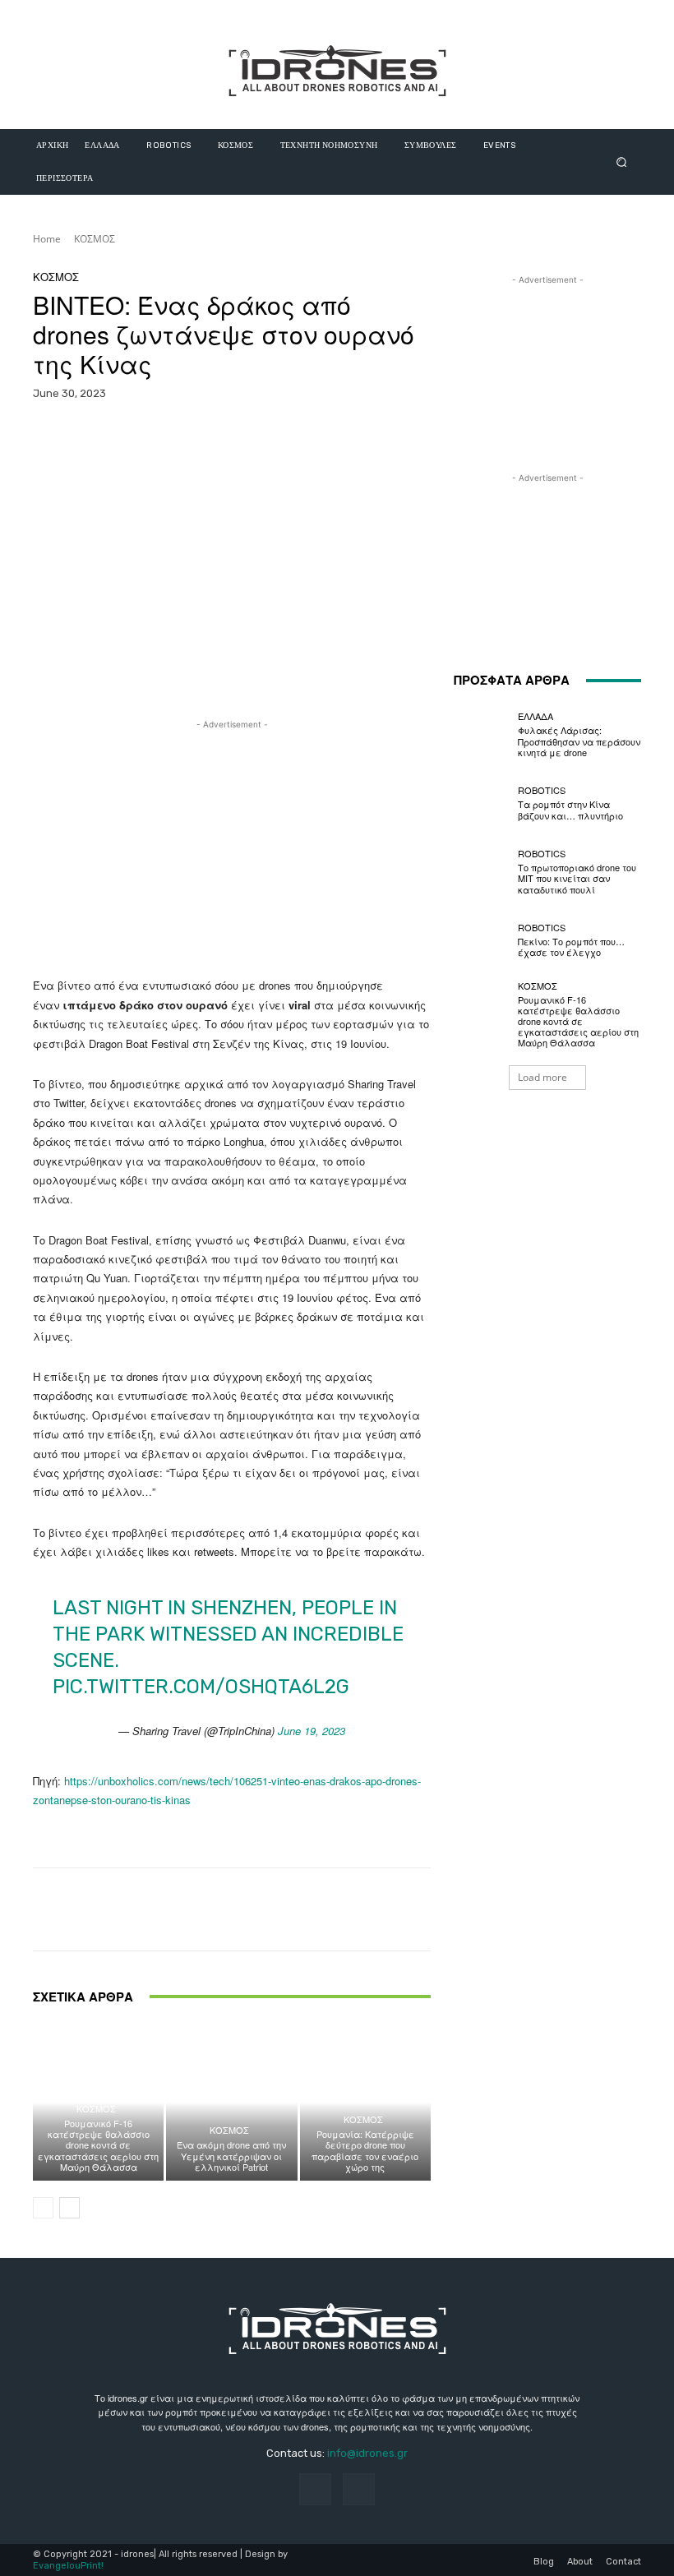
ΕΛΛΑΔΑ (536, 716)
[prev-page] (43, 2208)
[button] (622, 162)
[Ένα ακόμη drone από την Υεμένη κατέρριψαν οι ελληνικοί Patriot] (231, 2102)
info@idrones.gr (367, 2453)
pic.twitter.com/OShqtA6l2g (201, 1687)
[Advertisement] (232, 848)
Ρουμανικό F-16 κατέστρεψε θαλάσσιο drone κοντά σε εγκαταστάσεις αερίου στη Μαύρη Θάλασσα (98, 2145)
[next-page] (69, 2208)
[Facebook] (315, 2489)
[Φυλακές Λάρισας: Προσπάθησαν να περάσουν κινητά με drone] (482, 735)
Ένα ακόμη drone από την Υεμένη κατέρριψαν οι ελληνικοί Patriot (231, 2155)
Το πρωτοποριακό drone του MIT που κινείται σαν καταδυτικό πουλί (577, 878)
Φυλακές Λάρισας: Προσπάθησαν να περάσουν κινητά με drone (579, 741)
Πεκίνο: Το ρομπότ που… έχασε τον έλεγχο (571, 946)
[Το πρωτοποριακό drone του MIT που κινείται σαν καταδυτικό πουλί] (482, 872)
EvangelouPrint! (68, 2566)
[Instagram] (359, 2489)
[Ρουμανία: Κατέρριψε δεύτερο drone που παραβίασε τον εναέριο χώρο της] (365, 2102)
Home (47, 239)
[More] (441, 436)
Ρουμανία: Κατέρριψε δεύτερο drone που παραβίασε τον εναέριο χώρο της (365, 2150)
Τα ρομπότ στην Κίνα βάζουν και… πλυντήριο (570, 809)
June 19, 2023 (312, 1731)
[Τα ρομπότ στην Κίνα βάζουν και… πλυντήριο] (482, 803)
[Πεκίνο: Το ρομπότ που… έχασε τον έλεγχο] (482, 940)
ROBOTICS (542, 790)
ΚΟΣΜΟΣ (95, 239)
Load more (542, 1077)
